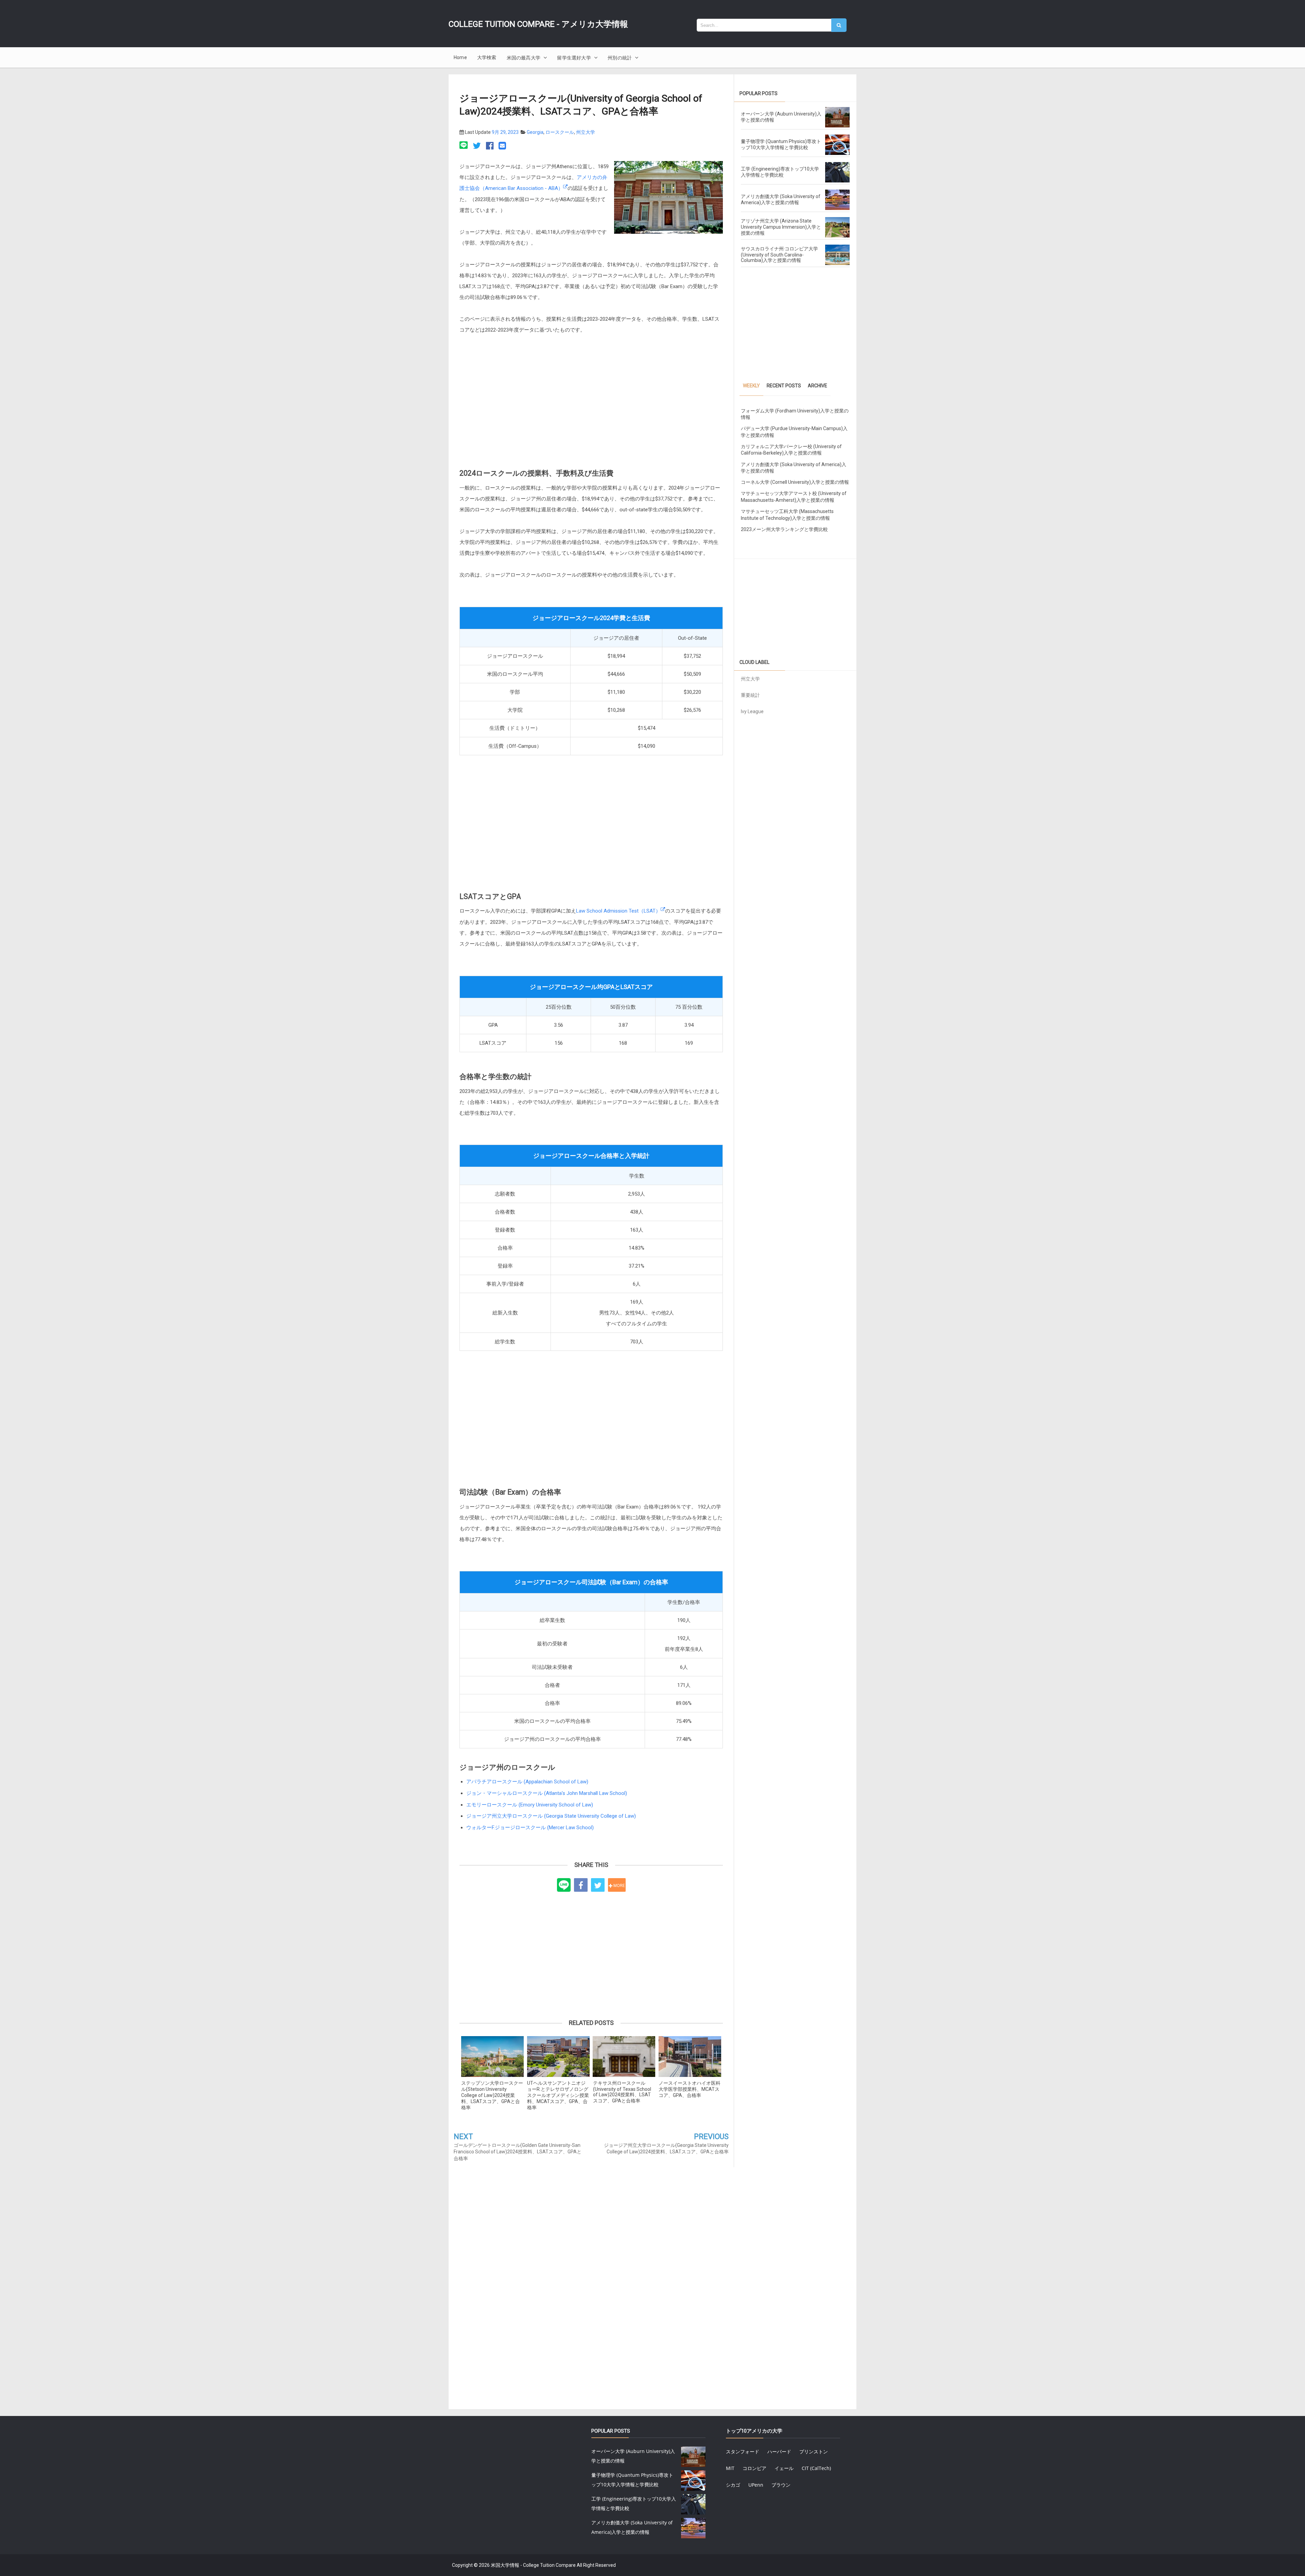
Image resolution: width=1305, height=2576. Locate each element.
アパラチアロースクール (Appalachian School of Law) (527, 1782)
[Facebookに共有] (490, 146)
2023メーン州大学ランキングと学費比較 (784, 529)
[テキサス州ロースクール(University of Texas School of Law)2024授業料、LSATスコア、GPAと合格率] (624, 2057)
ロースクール (560, 132)
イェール (784, 2468)
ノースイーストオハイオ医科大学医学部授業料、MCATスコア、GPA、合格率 (690, 2089)
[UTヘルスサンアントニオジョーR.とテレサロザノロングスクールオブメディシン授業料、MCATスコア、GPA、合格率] (558, 2057)
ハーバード (779, 2451)
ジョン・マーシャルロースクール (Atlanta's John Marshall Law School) (547, 1793)
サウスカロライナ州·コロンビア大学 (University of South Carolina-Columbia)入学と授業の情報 (779, 254)
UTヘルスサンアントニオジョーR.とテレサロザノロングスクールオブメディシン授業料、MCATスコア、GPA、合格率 (558, 2095)
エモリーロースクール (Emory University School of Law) (530, 1805)
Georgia (535, 132)
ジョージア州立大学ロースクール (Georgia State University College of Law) (551, 1816)
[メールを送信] (502, 146)
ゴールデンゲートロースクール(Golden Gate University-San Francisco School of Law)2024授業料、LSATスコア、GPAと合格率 (518, 2152)
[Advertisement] (591, 405)
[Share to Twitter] (598, 1885)
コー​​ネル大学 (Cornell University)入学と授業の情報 (795, 482)
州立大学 (586, 132)
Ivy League (752, 711)
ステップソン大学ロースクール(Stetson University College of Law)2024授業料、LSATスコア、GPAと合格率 (492, 2095)
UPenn (756, 2485)
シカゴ (733, 2485)
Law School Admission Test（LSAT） (618, 911)
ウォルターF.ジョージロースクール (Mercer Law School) (530, 1828)
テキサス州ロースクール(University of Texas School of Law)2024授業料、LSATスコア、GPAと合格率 (622, 2092)
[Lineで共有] (465, 146)
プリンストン (814, 2451)
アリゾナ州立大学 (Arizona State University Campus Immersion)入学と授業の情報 (781, 227)
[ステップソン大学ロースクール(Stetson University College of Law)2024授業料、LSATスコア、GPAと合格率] (492, 2057)
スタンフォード (743, 2451)
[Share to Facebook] (581, 1885)
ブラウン (781, 2485)
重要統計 (750, 695)
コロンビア (754, 2468)
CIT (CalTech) (816, 2468)
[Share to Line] (564, 1885)
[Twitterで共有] (477, 146)
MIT (730, 2468)
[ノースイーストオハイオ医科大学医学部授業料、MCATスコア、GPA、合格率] (690, 2057)
